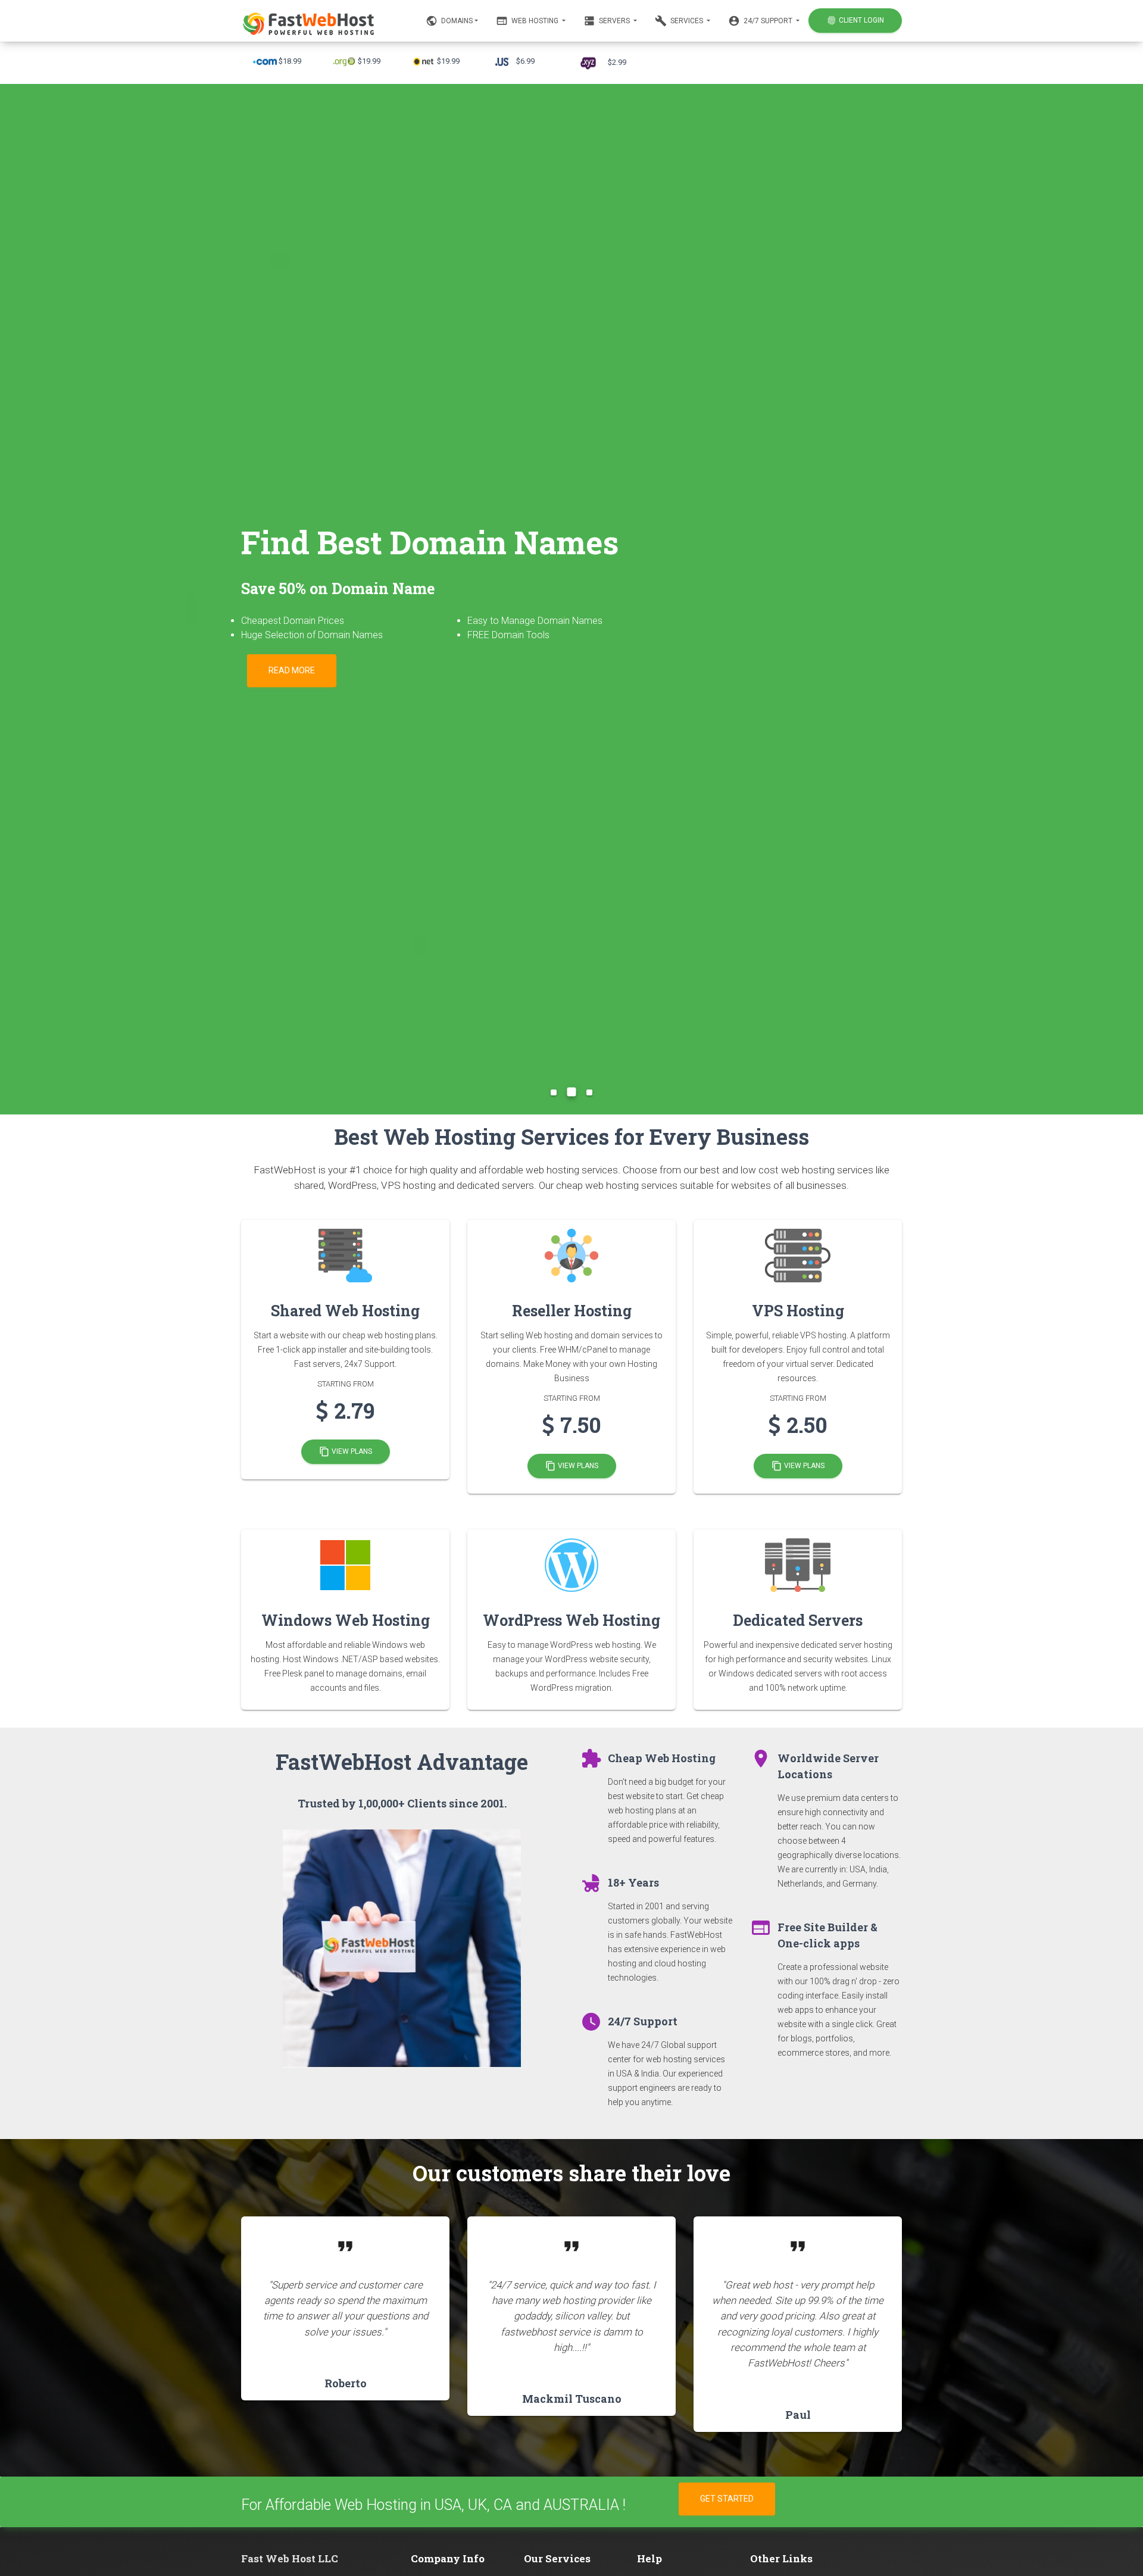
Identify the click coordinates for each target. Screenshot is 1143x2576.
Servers (608, 21)
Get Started (727, 2499)
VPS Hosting (798, 1311)
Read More (292, 670)
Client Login (855, 20)
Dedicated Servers (798, 1620)
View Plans (346, 1452)
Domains (449, 21)
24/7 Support (761, 21)
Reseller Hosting (572, 1311)
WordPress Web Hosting (571, 1620)
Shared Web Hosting (345, 1311)
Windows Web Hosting (346, 1620)
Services (680, 21)
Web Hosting (528, 21)
